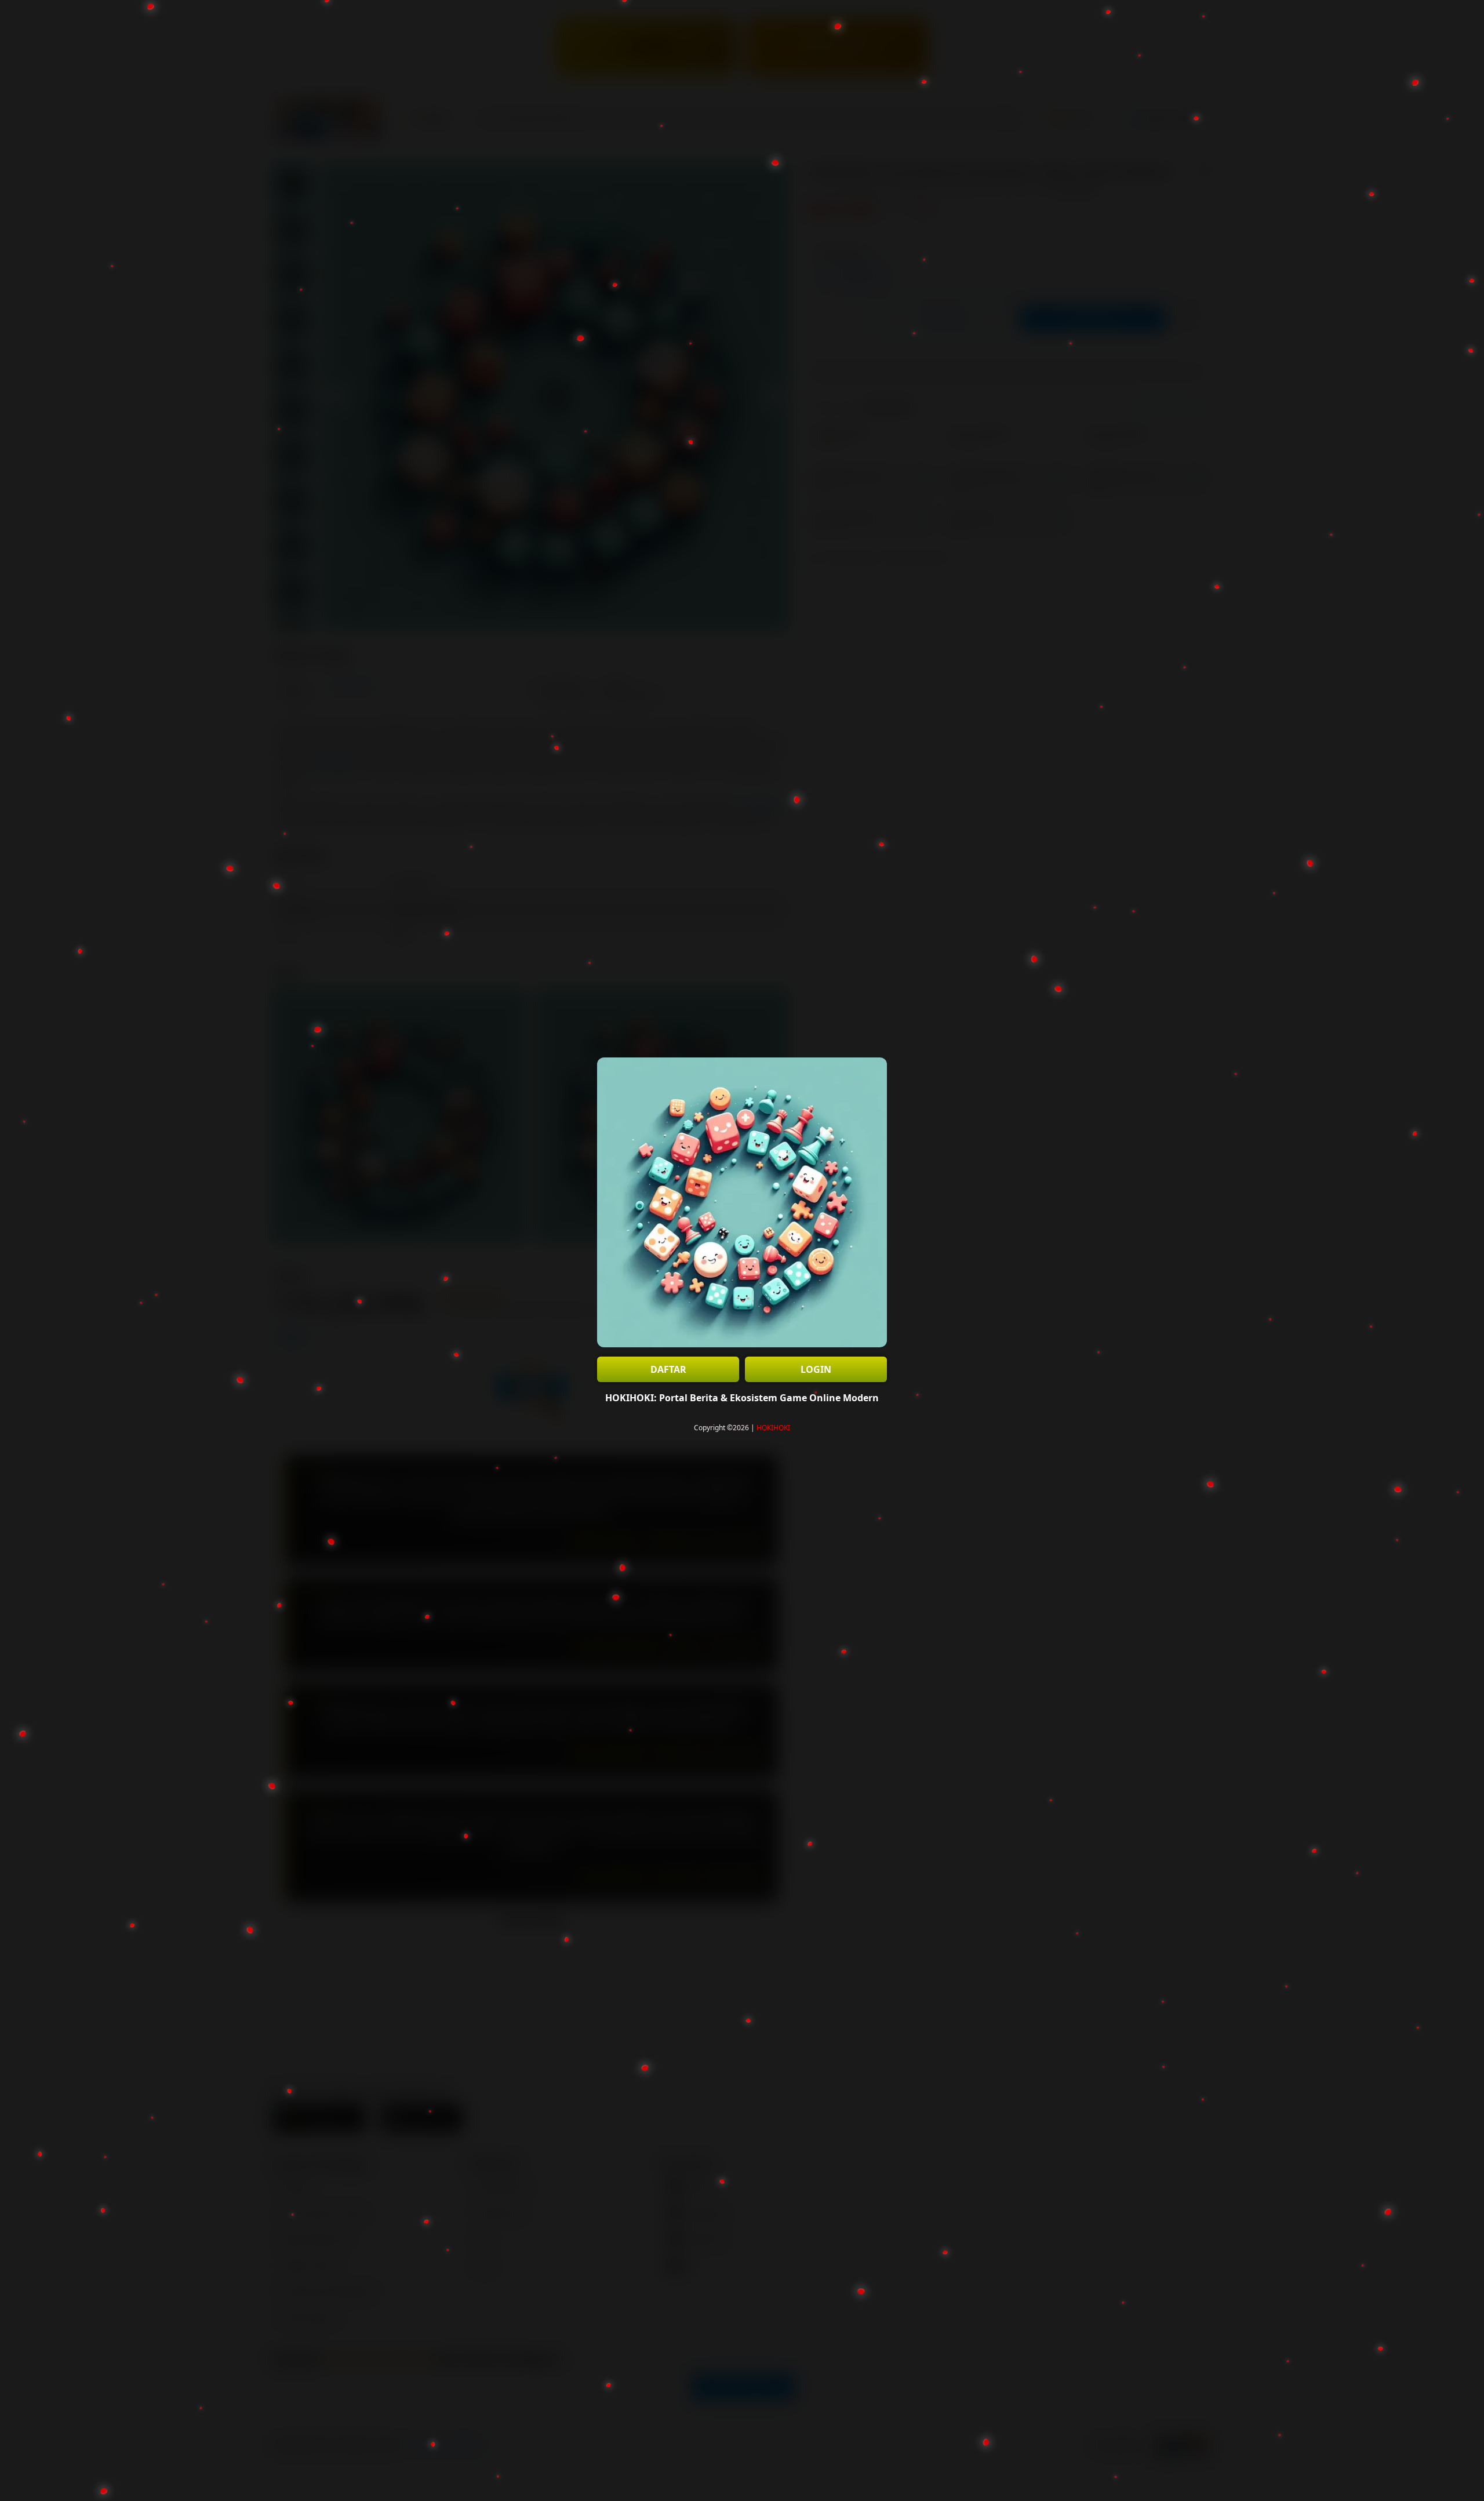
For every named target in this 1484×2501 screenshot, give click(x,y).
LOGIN (816, 1369)
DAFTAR (668, 1369)
